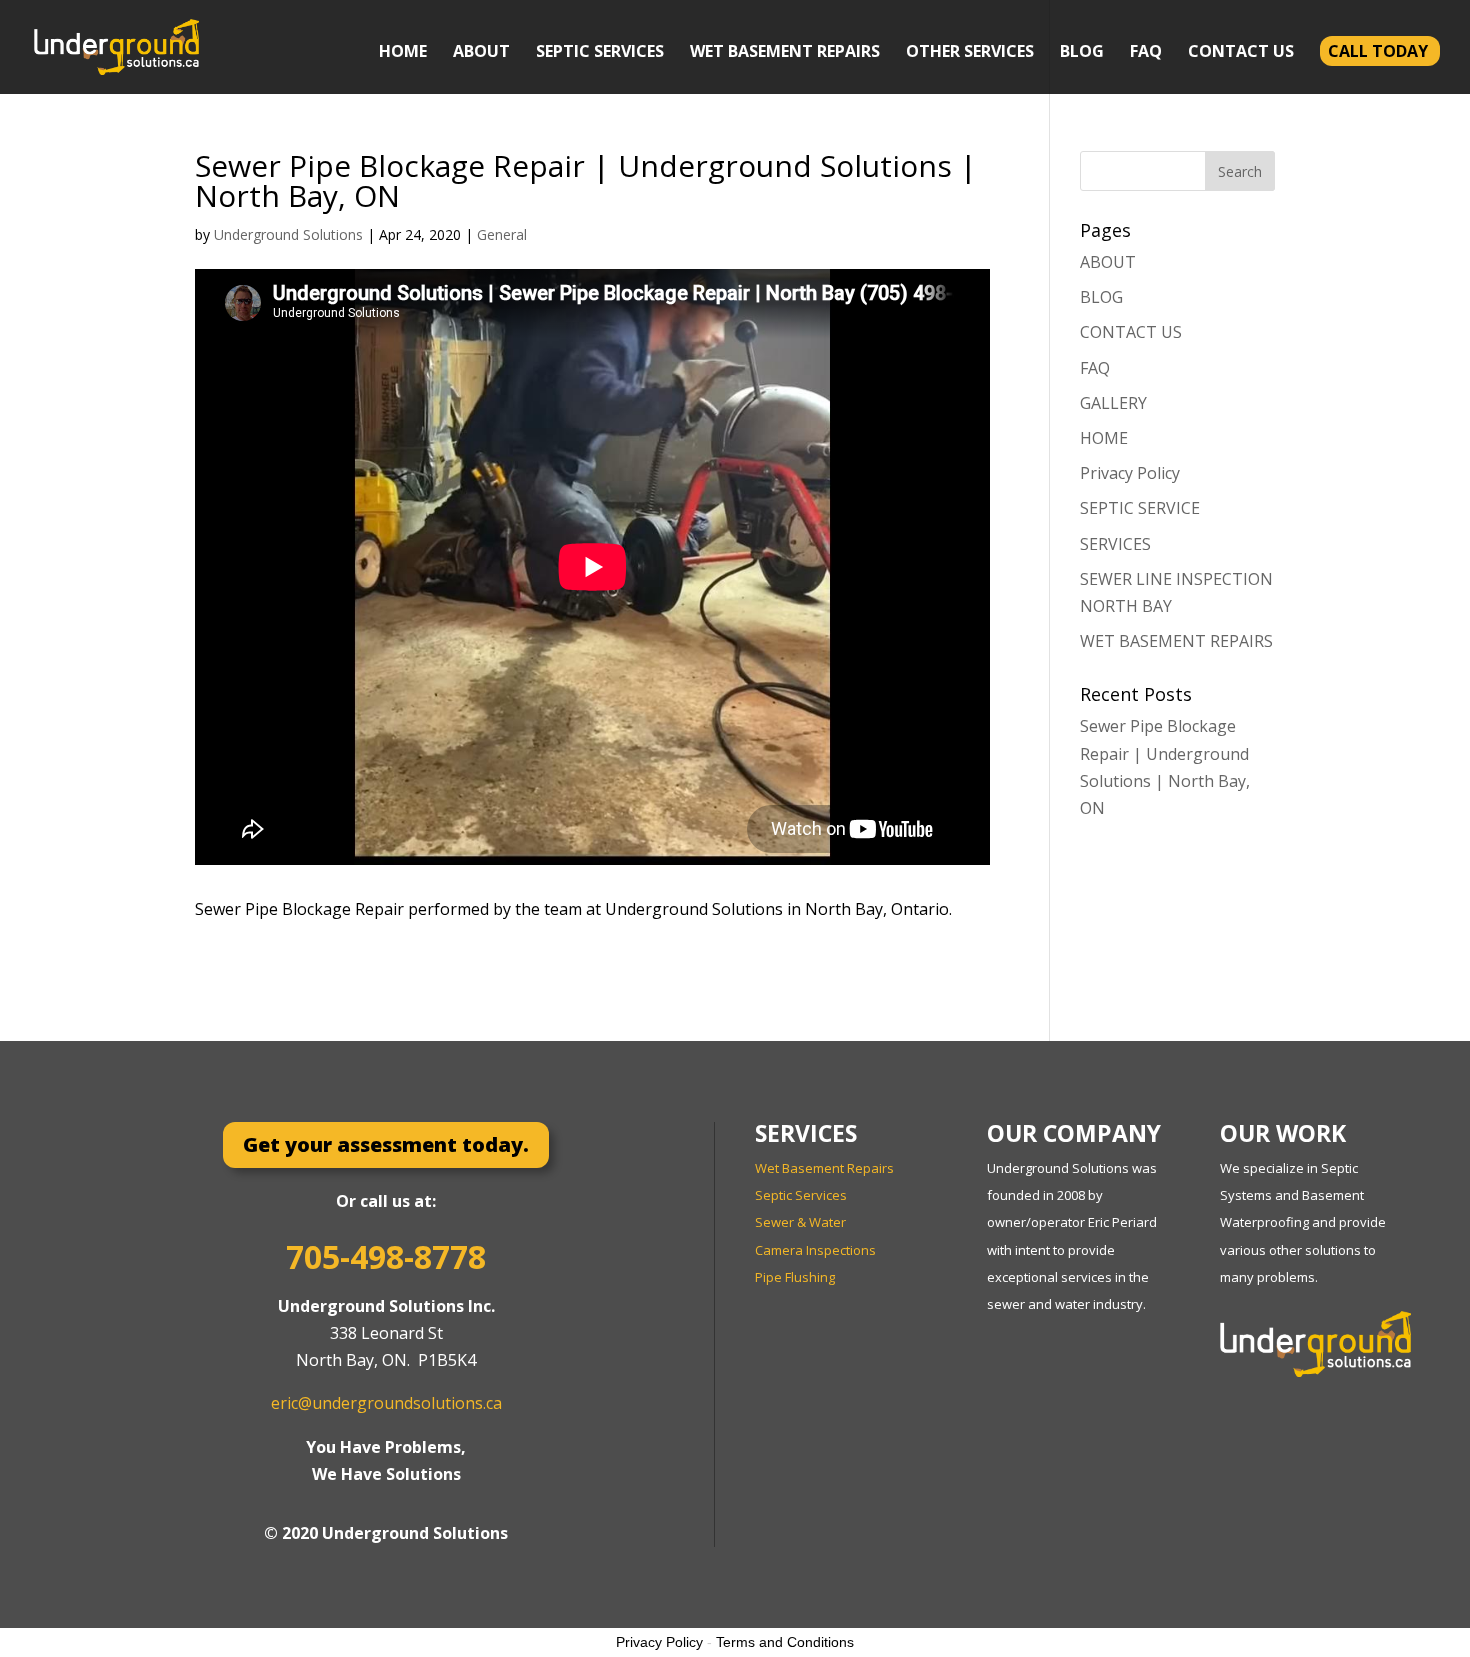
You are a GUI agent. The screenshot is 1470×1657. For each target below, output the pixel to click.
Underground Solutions (288, 234)
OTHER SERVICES (970, 53)
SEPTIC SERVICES (600, 53)
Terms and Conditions (785, 1642)
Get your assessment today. (386, 1144)
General (502, 234)
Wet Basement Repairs (824, 1168)
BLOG (1082, 53)
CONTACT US (1241, 53)
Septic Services (801, 1195)
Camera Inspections (815, 1250)
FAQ (1146, 53)
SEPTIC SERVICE (1140, 508)
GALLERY (1113, 403)
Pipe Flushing (795, 1277)
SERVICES (1115, 544)
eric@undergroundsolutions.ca (386, 1403)
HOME (403, 53)
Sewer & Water (800, 1222)
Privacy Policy (1130, 473)
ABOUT (481, 53)
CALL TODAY (1378, 51)
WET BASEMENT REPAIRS (785, 53)
